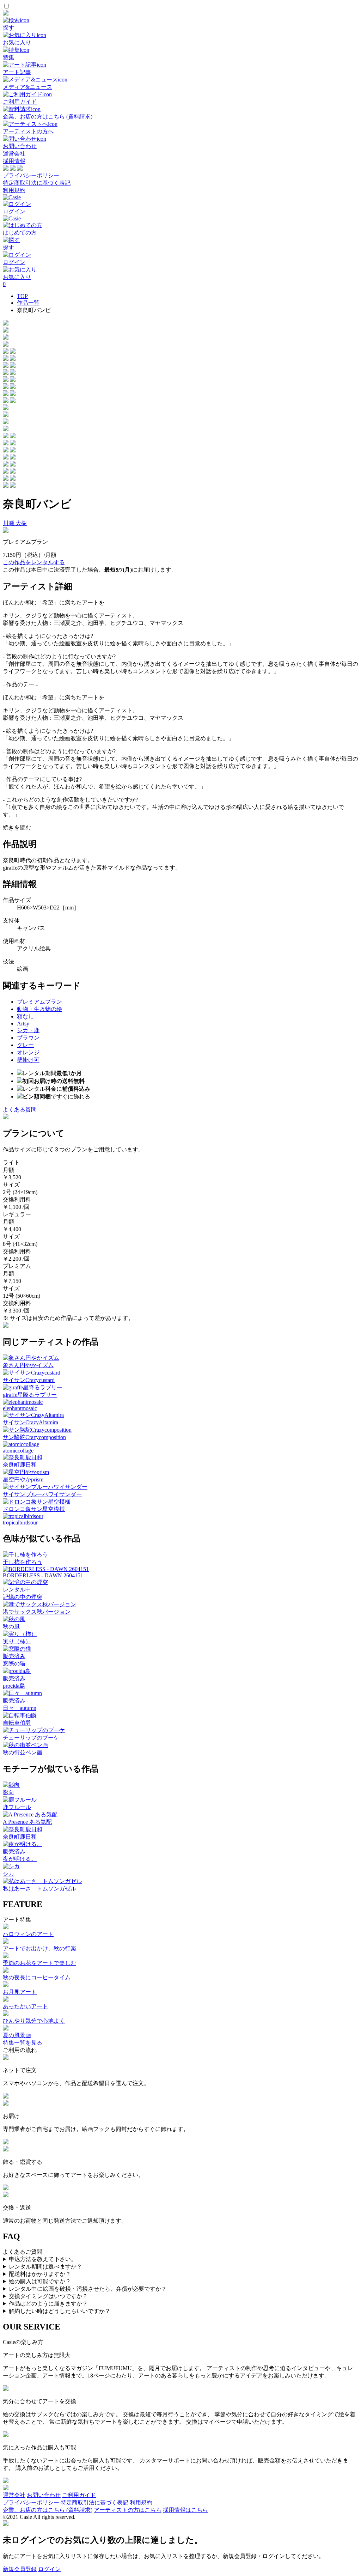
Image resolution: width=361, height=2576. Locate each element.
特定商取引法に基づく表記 (37, 183)
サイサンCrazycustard (29, 1380)
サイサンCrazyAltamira (30, 1422)
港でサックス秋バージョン (37, 1612)
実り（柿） (17, 1641)
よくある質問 (20, 1110)
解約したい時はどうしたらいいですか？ (60, 2311)
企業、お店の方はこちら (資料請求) (48, 2510)
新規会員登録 (20, 2569)
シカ (8, 1874)
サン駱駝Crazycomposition (34, 1437)
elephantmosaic (20, 1408)
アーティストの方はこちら (128, 2510)
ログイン (49, 2569)
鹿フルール (17, 1807)
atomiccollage (18, 1451)
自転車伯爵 (17, 1723)
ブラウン (28, 1038)
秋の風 (11, 1627)
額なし (25, 1016)
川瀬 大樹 (15, 523)
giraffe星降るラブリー (30, 1395)
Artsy (23, 1024)
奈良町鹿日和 (20, 1465)
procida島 (14, 1686)
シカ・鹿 (28, 1030)
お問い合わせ (44, 2495)
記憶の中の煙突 (23, 1597)
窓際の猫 (14, 1664)
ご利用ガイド (79, 2495)
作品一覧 (28, 303)
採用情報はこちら (185, 2510)
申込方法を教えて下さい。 (43, 2259)
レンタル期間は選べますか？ (45, 2267)
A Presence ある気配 (27, 1822)
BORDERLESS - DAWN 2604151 (43, 1575)
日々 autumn (20, 1708)
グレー (25, 1045)
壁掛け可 (28, 1060)
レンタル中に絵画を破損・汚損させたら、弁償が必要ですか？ (88, 2289)
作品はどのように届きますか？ (48, 2304)
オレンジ (28, 1052)
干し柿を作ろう (23, 1562)
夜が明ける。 (20, 1859)
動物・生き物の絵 (39, 1009)
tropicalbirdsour (20, 1523)
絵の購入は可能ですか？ (40, 2281)
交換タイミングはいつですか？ (48, 2296)
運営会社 (14, 154)
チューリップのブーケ (31, 1738)
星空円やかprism (23, 1479)
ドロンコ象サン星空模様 (34, 1509)
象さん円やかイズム (28, 1365)
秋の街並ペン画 (23, 1752)
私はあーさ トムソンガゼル (39, 1889)
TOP (22, 296)
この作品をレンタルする (34, 562)
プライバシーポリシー (31, 175)
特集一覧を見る (23, 2043)
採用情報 (14, 161)
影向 (8, 1792)
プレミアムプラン (39, 1002)
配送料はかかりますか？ (40, 2274)
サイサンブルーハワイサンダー (42, 1494)
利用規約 (14, 190)
